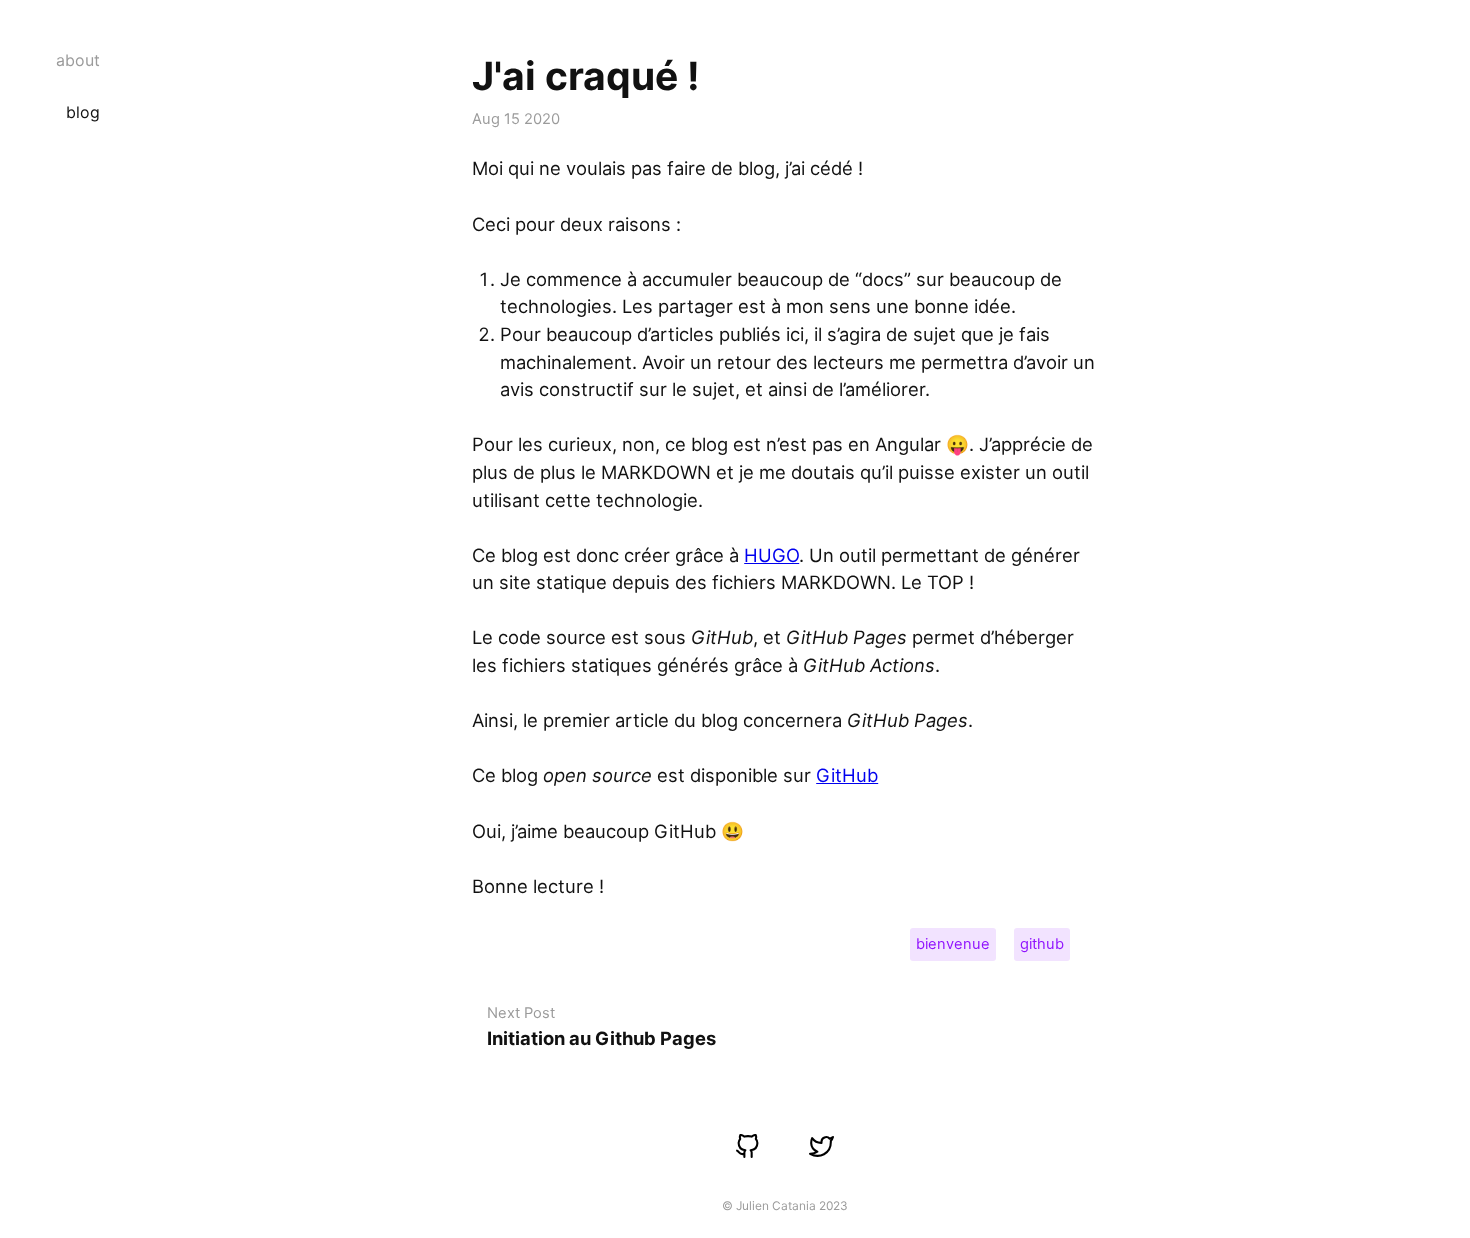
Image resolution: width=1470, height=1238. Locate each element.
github (1042, 944)
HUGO (771, 555)
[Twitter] (821, 1146)
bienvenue (953, 944)
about (78, 60)
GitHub (847, 775)
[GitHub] (748, 1146)
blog (83, 112)
